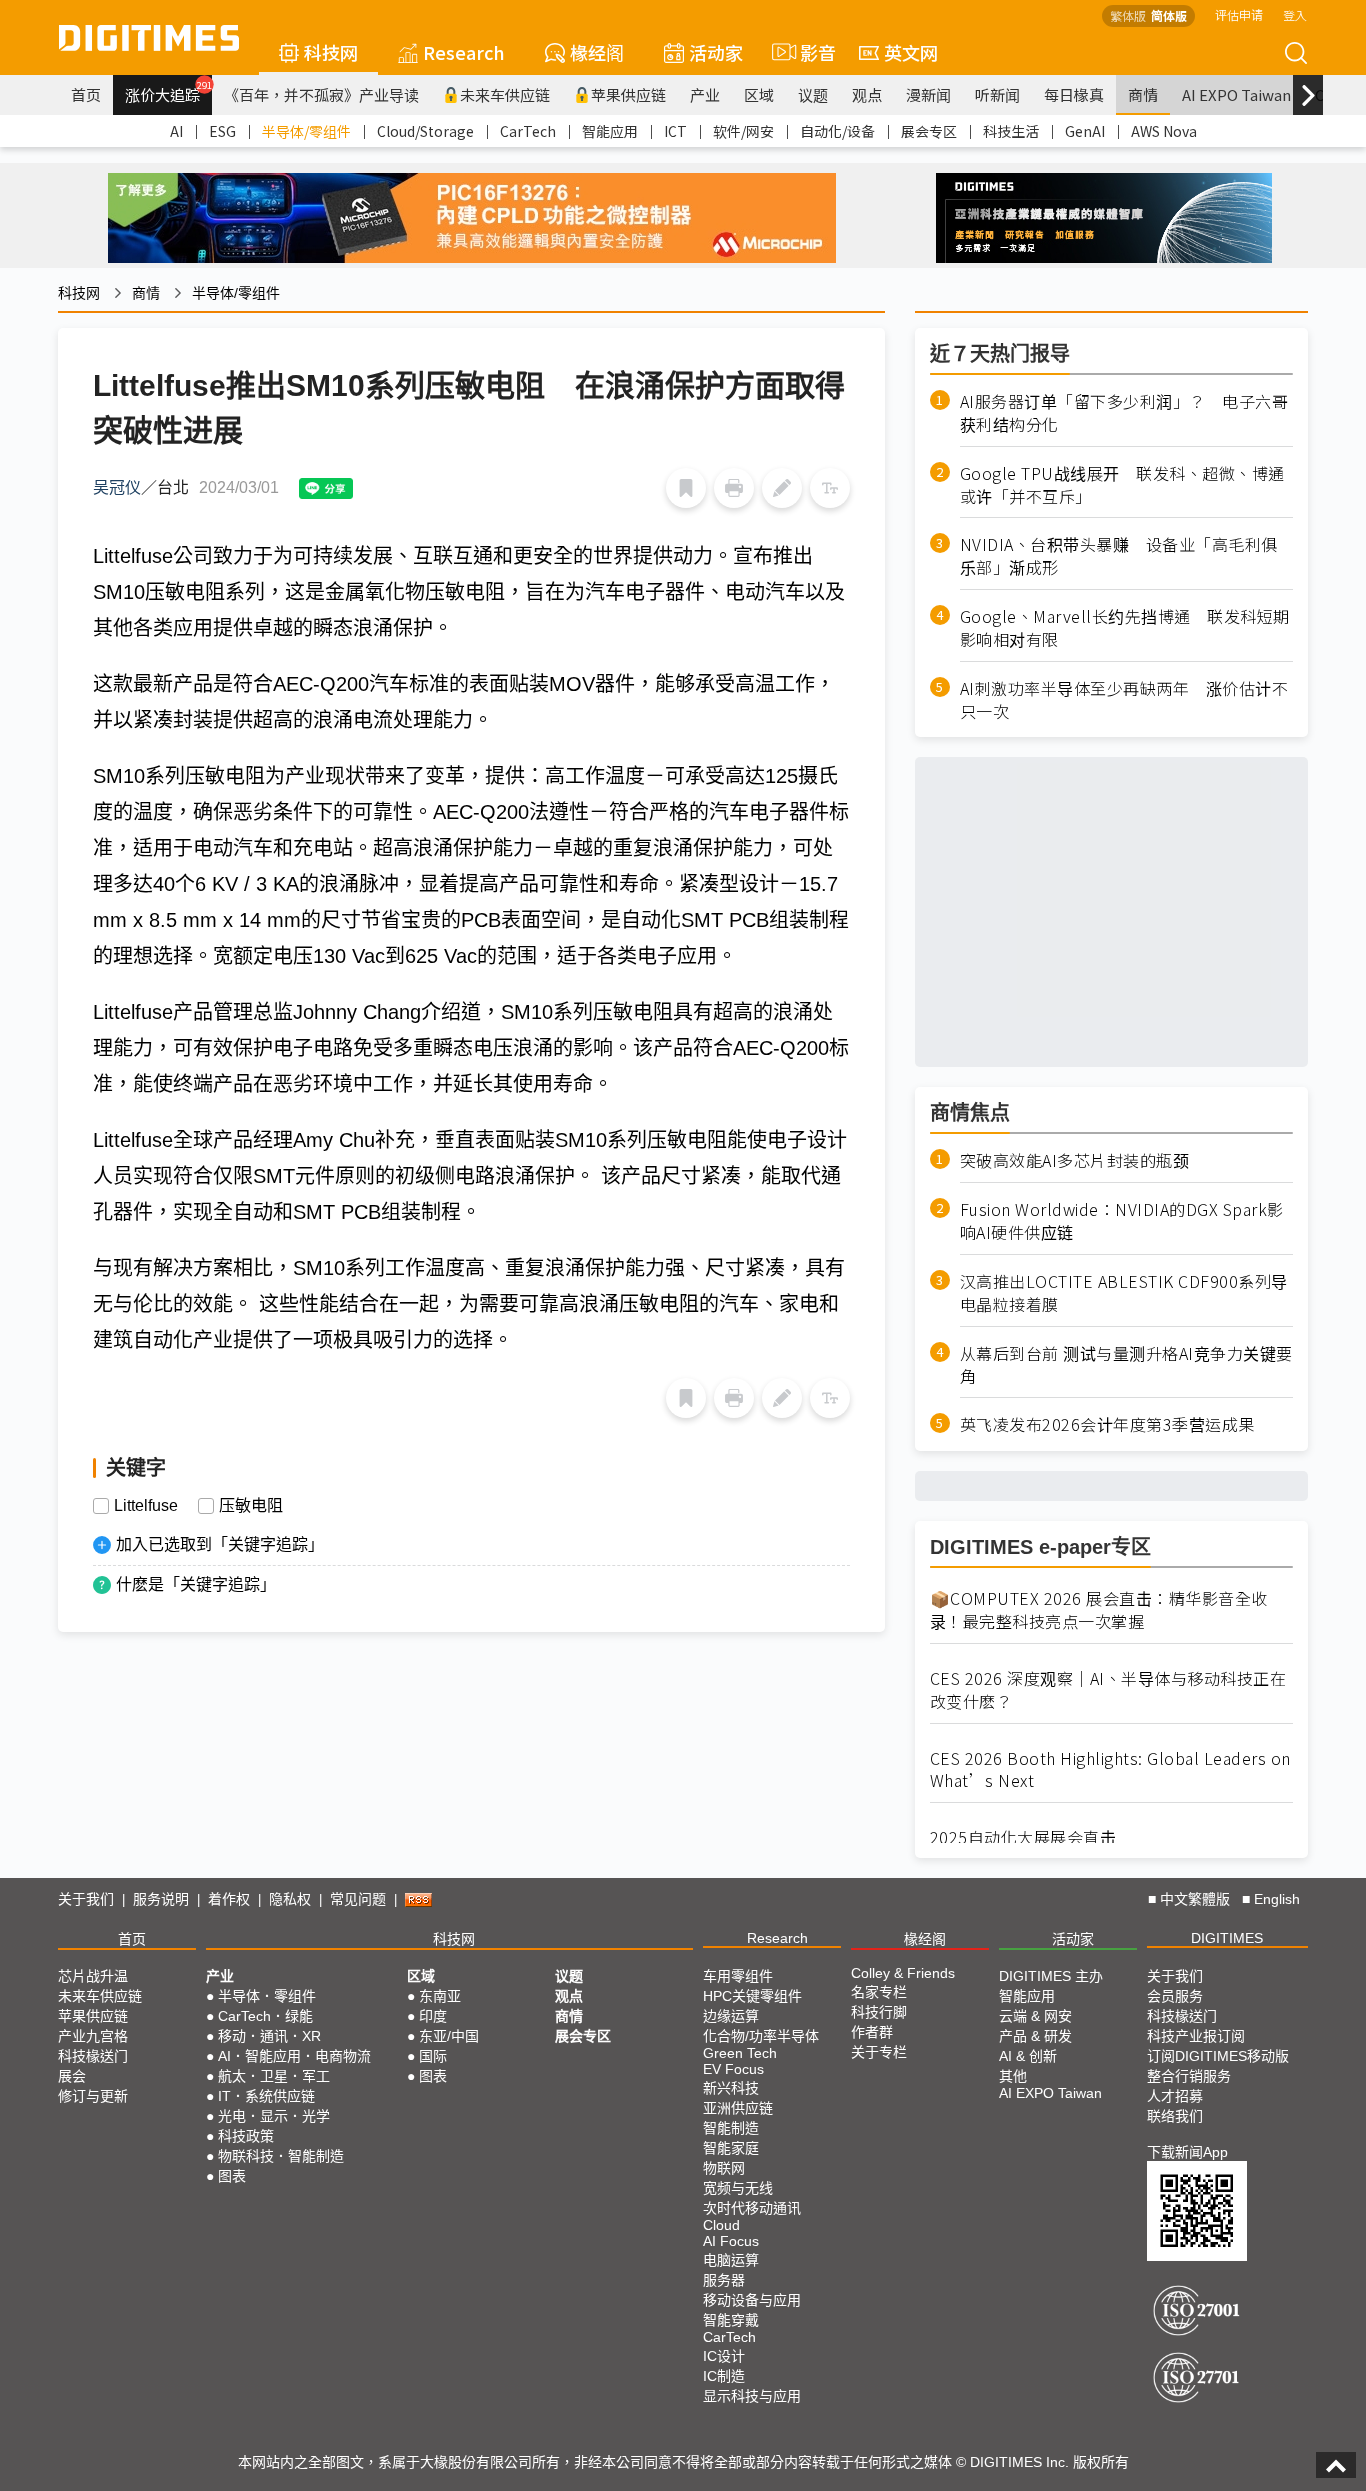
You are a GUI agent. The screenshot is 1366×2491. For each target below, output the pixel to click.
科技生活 (1011, 131)
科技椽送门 (93, 2056)
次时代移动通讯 (752, 2208)
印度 (433, 2016)
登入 (1295, 14)
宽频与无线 (738, 2188)
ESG (222, 131)
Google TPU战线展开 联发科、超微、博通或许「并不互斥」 (1122, 485)
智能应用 (610, 131)
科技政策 (246, 2136)
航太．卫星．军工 (274, 2076)
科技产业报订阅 (1196, 2036)
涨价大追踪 (168, 92)
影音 (809, 52)
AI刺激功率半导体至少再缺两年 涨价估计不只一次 (1124, 700)
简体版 (1169, 15)
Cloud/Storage (425, 131)
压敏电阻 (251, 1506)
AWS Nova (1164, 131)
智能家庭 (731, 2148)
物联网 (724, 2168)
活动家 (716, 52)
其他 (1013, 2076)
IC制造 (724, 2376)
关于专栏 (879, 2052)
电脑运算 (731, 2260)
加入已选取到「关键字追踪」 (220, 1544)
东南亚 (440, 1996)
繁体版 (1128, 15)
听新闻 (997, 94)
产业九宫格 (93, 2036)
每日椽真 (1074, 94)
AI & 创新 (1028, 2056)
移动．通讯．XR (269, 2036)
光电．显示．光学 (274, 2116)
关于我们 (86, 1899)
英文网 (911, 52)
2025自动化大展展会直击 (1023, 1837)
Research (464, 52)
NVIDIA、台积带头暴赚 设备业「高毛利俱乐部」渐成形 (1119, 556)
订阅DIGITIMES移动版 (1218, 2056)
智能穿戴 (731, 2320)
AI (176, 131)
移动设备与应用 (752, 2300)
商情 (1143, 94)
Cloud (721, 2225)
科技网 (331, 52)
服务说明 (161, 1899)
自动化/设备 (837, 131)
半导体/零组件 (306, 131)
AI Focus (731, 2241)
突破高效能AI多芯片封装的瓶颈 (1075, 1160)
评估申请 (1239, 14)
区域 (759, 94)
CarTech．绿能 (265, 2016)
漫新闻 (928, 94)
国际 (433, 2056)
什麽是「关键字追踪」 (196, 1584)
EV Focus (733, 2069)
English (1277, 1899)
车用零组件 (738, 1976)
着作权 (229, 1899)
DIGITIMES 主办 (1051, 1976)
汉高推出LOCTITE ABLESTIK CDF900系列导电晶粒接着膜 (1124, 1293)
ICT (675, 131)
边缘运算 (731, 2016)
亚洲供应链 (738, 2108)
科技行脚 (879, 2012)
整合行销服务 (1189, 2076)
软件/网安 (743, 131)
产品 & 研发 (1035, 2036)
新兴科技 (731, 2088)
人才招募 (1175, 2096)
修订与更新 (93, 2096)
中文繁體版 (1195, 1899)
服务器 (724, 2280)
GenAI (1085, 131)
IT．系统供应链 (266, 2096)
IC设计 (724, 2356)
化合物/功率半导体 (761, 2036)
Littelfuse (146, 1506)
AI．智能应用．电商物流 (294, 2056)
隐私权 (290, 1899)
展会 (72, 2076)
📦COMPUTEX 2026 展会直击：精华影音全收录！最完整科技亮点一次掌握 (1099, 1610)
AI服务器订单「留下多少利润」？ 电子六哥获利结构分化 (1124, 413)
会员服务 (1175, 1996)
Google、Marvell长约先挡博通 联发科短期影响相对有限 (1125, 628)
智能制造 (731, 2128)
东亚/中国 (449, 2036)
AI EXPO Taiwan (1236, 94)
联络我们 (1175, 2116)
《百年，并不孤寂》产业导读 (321, 94)
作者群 (872, 2032)
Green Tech (740, 2053)
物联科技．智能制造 (281, 2156)
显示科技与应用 (752, 2396)
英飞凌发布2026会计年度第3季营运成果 (1107, 1424)
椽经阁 (597, 52)
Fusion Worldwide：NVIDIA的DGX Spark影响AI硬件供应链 (1122, 1221)
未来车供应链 (505, 94)
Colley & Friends (903, 1973)
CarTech (528, 131)
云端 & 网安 (1035, 2016)
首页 (86, 94)
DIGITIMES (1227, 1938)
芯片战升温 (93, 1976)
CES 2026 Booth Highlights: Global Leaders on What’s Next (1110, 1770)
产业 (705, 94)
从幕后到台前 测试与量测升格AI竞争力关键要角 (1126, 1365)
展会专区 (929, 131)
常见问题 (358, 1899)
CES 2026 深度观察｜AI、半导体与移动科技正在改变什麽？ (1108, 1690)
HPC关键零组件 (752, 1996)
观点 (867, 94)
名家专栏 (879, 1992)
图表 (232, 2176)
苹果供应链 (628, 94)
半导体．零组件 (267, 1996)
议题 (813, 94)
